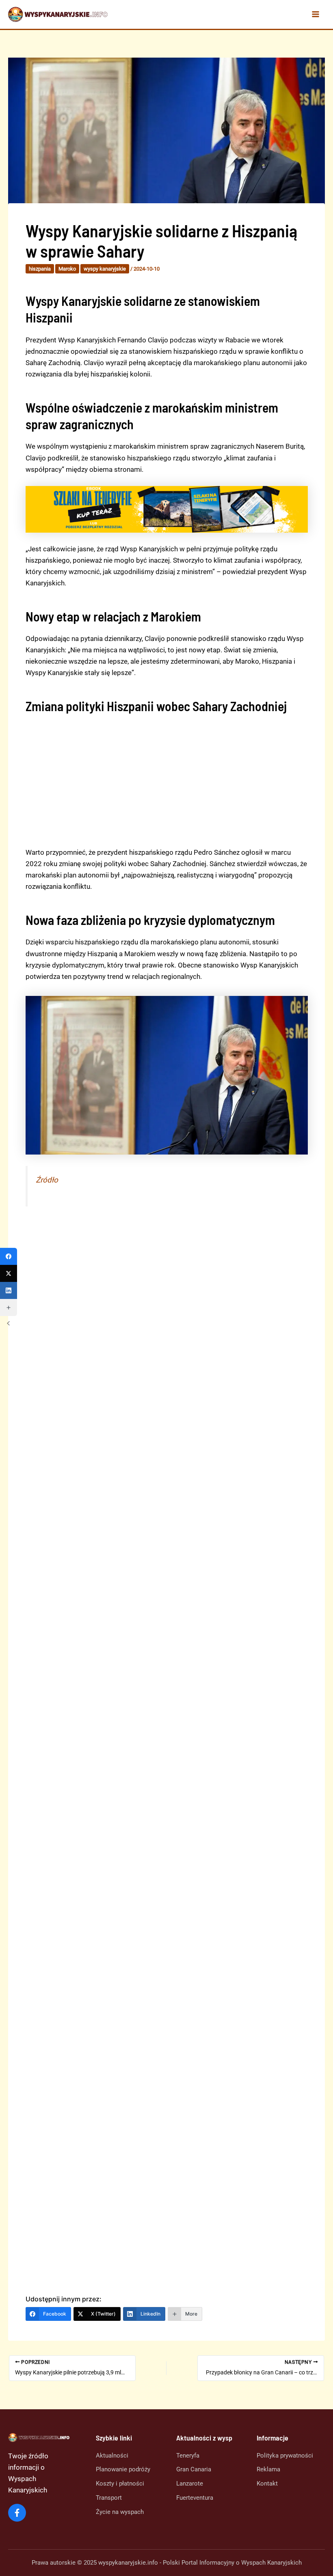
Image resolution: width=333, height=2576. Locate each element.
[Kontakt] (267, 2484)
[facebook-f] (17, 2513)
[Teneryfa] (188, 2455)
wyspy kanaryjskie (105, 269)
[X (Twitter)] (9, 1273)
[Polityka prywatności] (285, 2455)
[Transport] (109, 2498)
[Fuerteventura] (195, 2498)
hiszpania (40, 269)
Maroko (67, 269)
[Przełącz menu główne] (316, 15)
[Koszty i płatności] (120, 2484)
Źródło (47, 1180)
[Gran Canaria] (194, 2470)
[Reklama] (268, 2470)
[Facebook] (9, 1256)
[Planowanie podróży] (123, 2470)
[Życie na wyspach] (120, 2512)
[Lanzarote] (190, 2484)
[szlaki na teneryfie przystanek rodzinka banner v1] (167, 509)
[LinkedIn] (9, 1290)
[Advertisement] (167, 780)
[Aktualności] (112, 2455)
